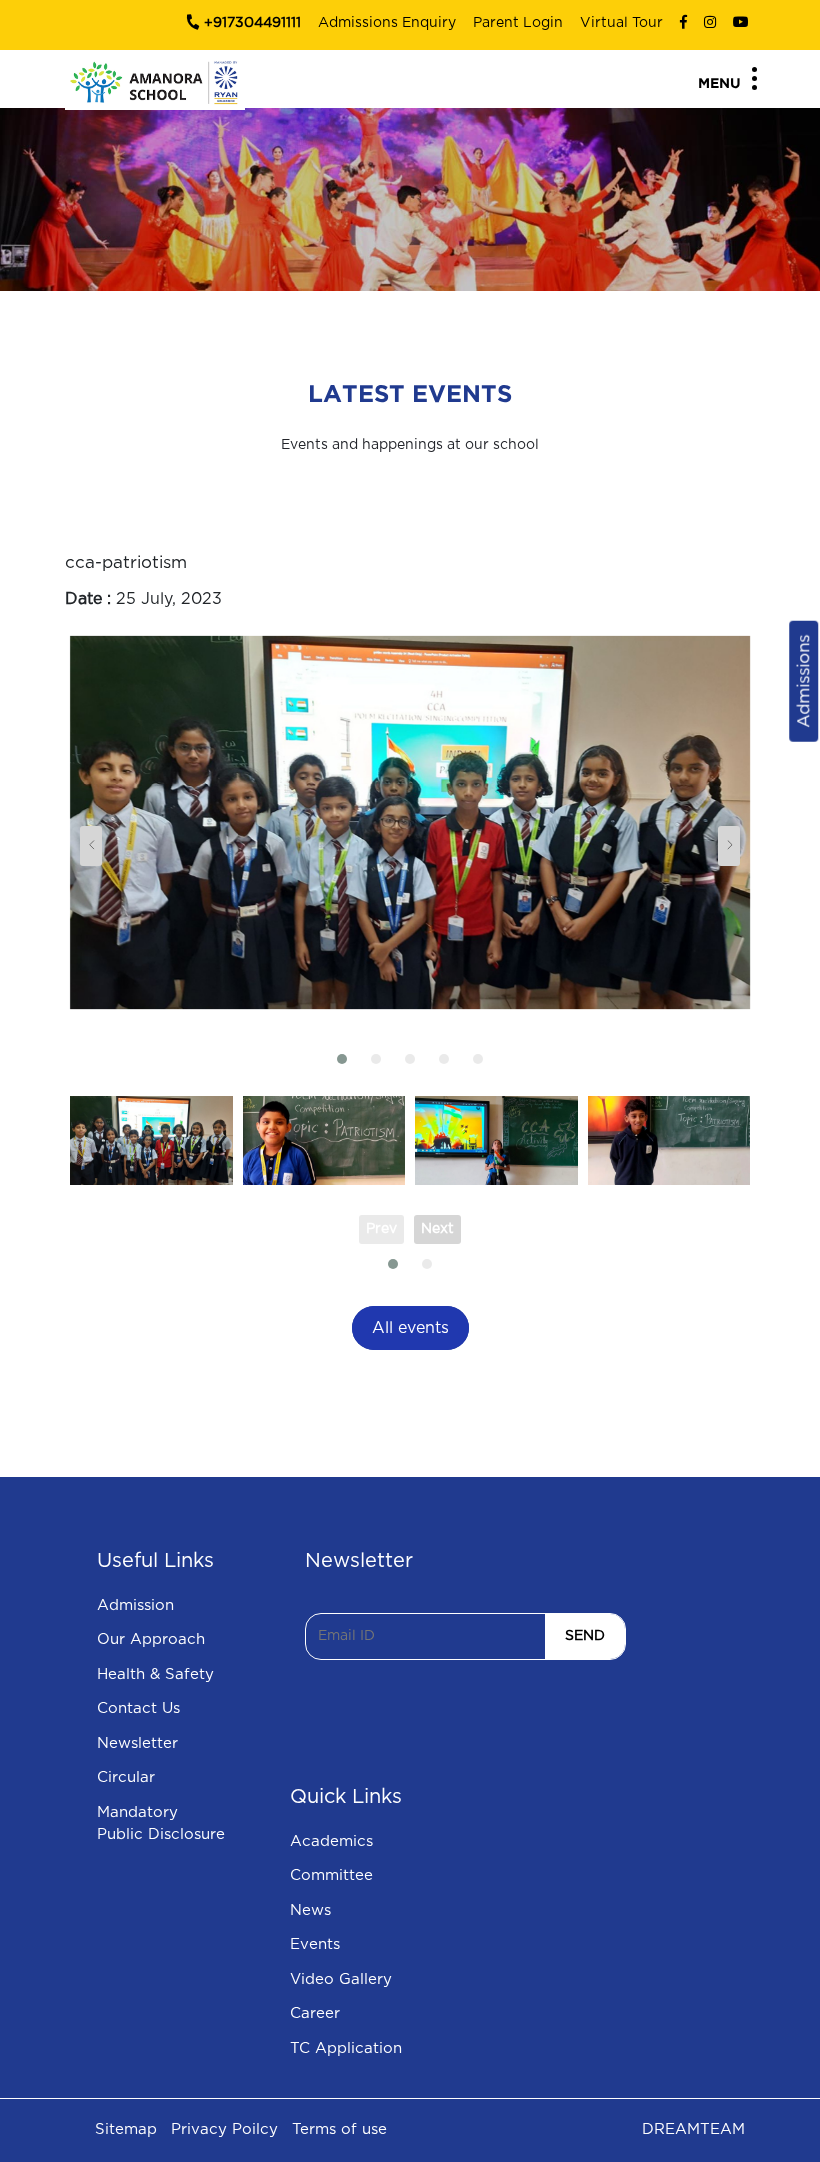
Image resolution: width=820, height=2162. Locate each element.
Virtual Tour (621, 23)
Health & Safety (155, 1674)
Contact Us (138, 1708)
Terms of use (339, 2129)
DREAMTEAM (693, 2129)
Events (315, 1944)
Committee (331, 1875)
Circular (126, 1777)
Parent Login (518, 23)
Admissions (803, 680)
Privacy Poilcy (224, 2129)
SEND (585, 1636)
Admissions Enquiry (387, 23)
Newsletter (137, 1743)
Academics (331, 1841)
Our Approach (151, 1639)
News (310, 1910)
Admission (135, 1605)
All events (410, 1328)
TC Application (346, 2048)
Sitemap (126, 2129)
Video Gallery (341, 1979)
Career (315, 2013)
